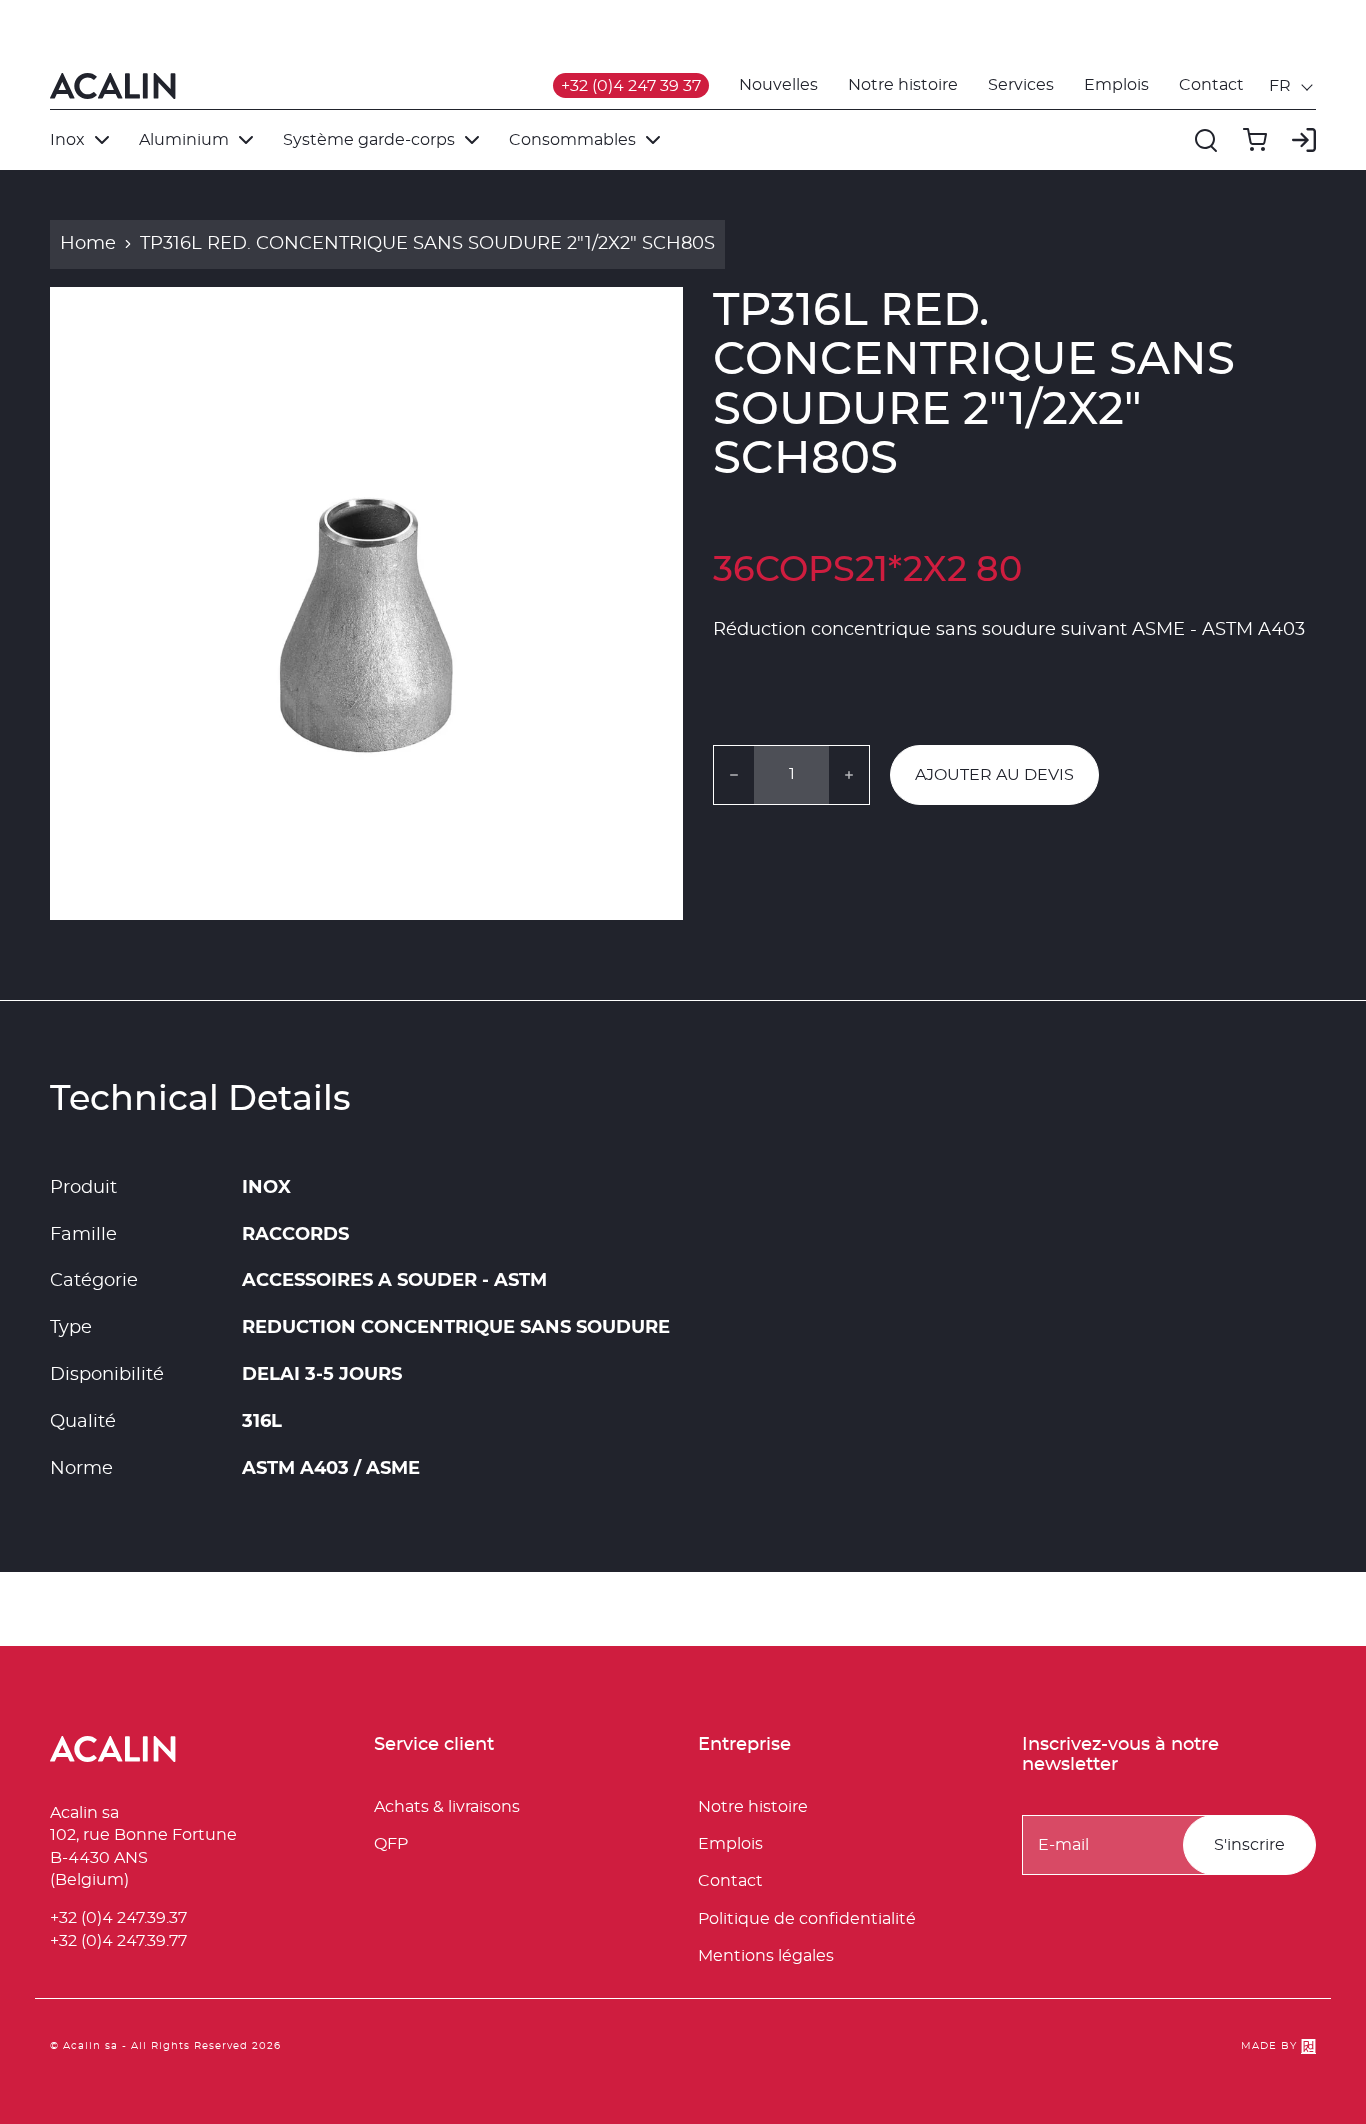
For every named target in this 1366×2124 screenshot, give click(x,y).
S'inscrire (1249, 1845)
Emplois (1116, 85)
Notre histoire (903, 85)
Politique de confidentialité (807, 1919)
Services (1021, 85)
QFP (391, 1844)
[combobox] (1292, 86)
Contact (1211, 85)
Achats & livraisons (447, 1807)
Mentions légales (766, 1956)
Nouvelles (778, 85)
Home (88, 244)
